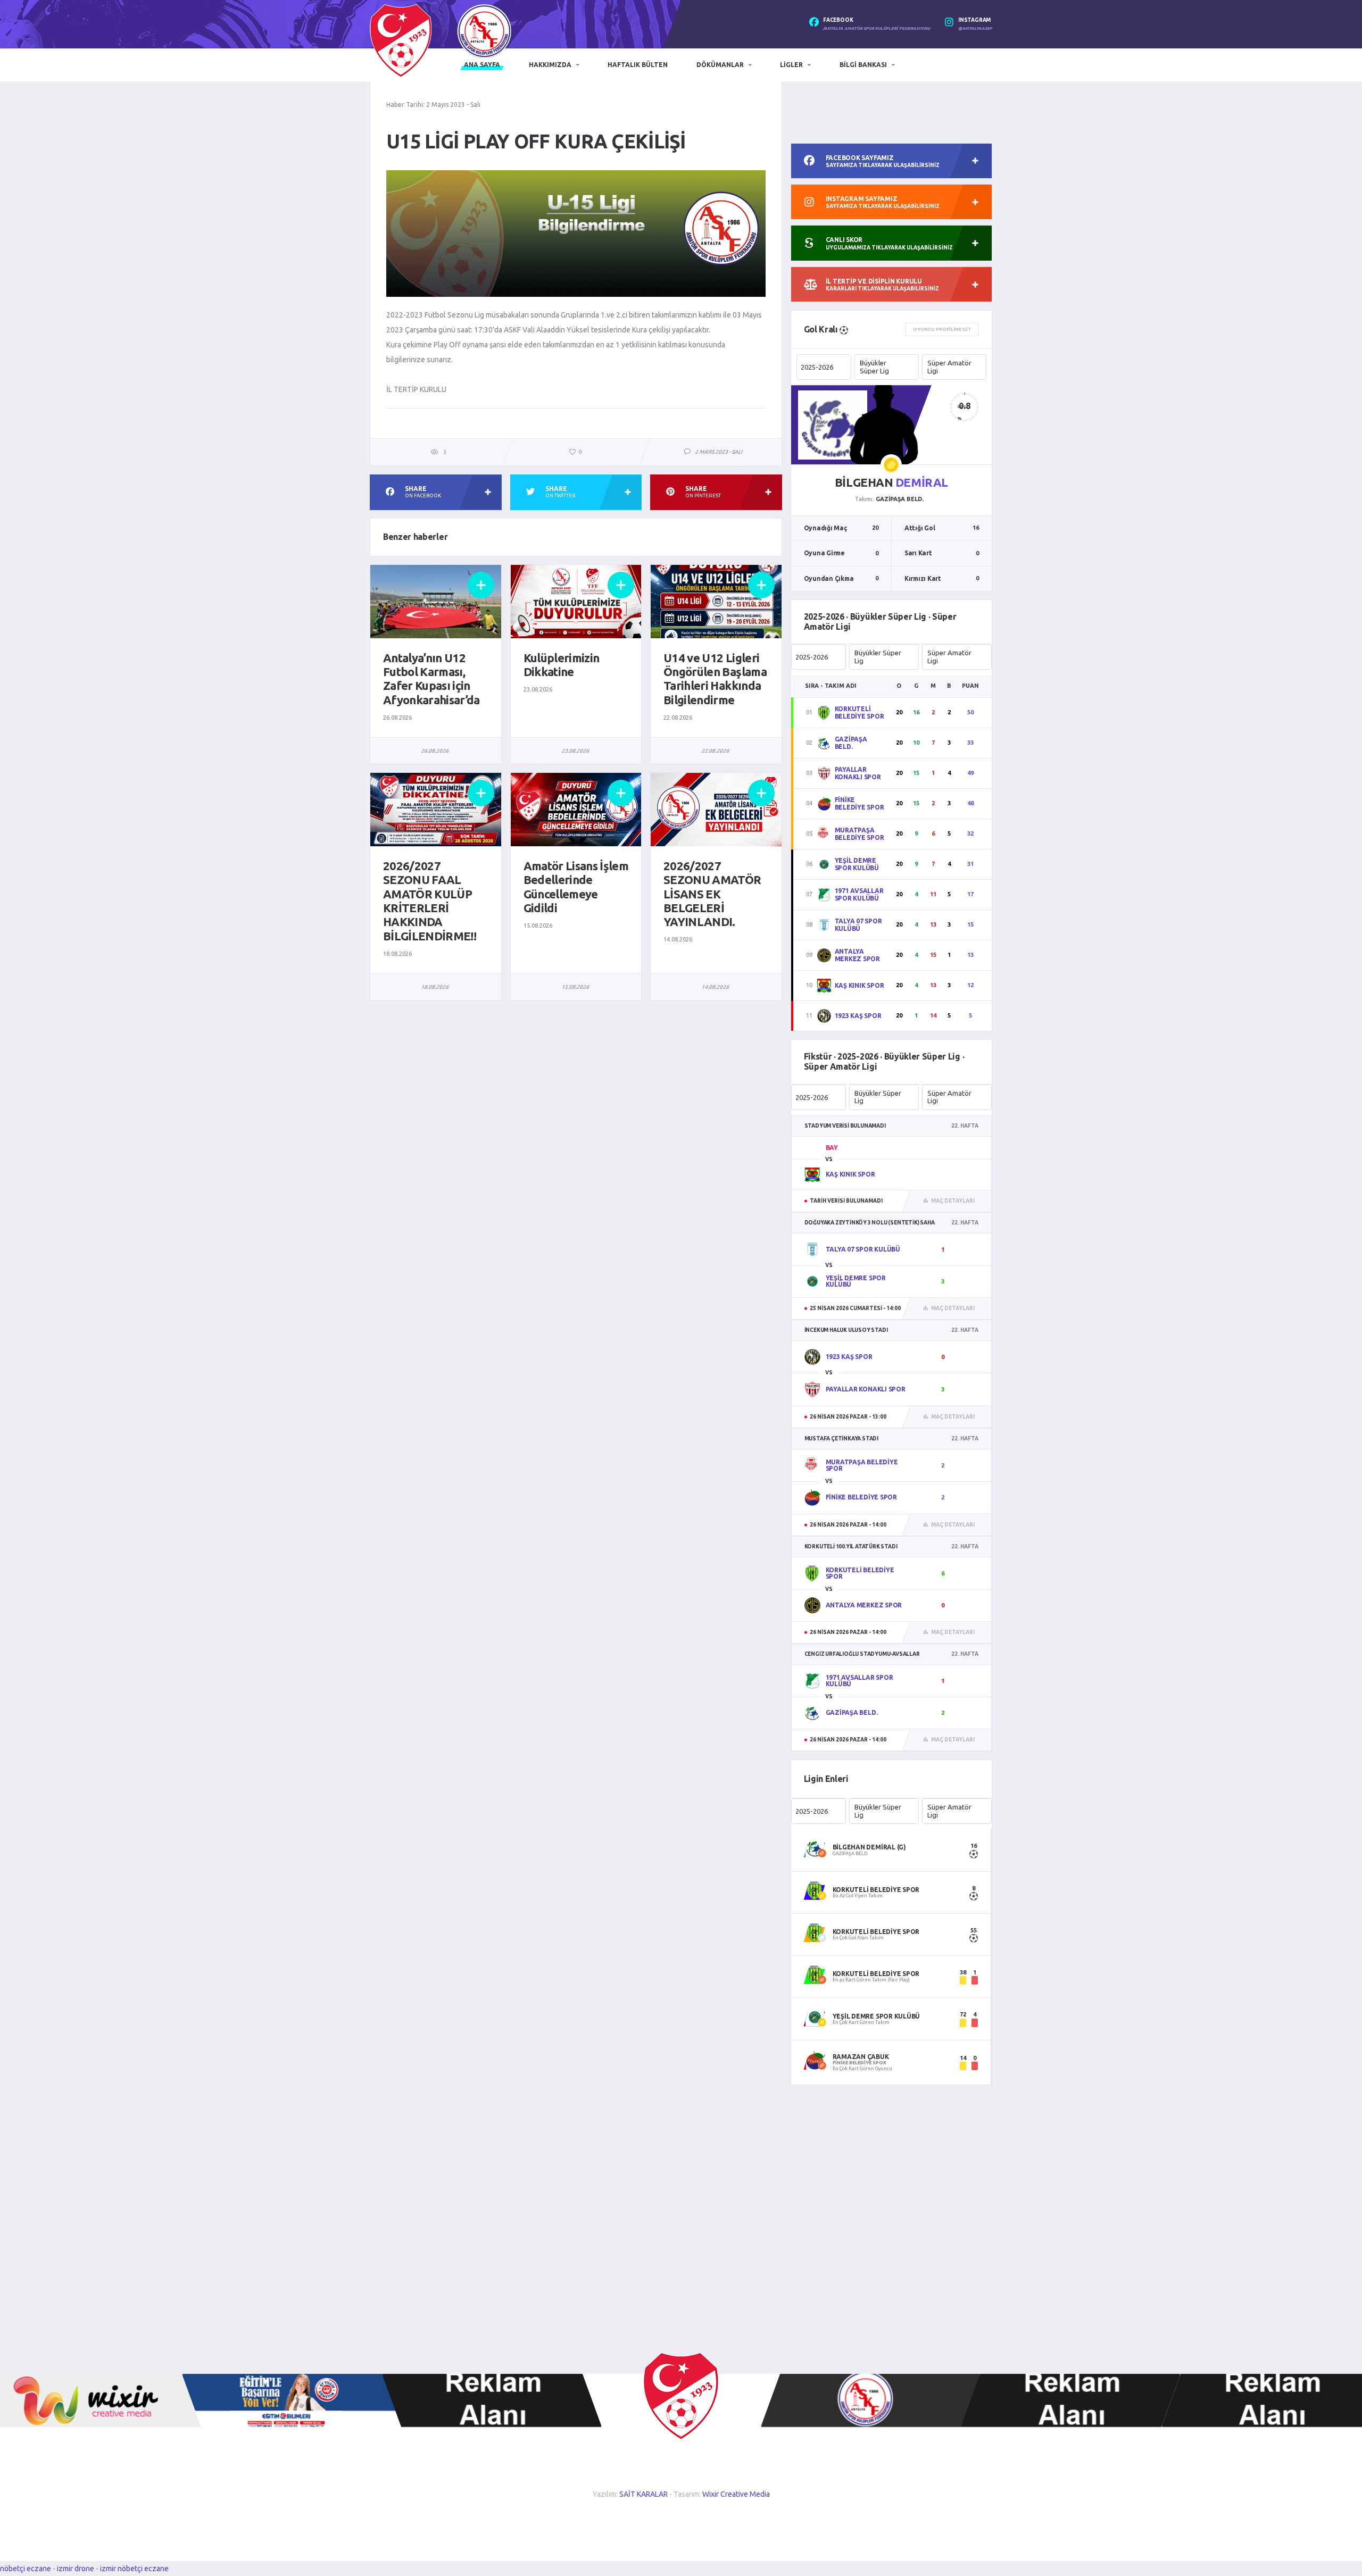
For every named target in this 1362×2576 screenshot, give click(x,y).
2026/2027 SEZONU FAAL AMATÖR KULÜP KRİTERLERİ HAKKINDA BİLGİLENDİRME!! (430, 901)
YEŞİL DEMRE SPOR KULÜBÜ (857, 864)
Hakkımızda (550, 65)
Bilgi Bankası (863, 65)
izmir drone (76, 2569)
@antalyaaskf (975, 28)
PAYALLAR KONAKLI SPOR (858, 773)
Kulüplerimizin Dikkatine (562, 665)
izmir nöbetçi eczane (134, 2569)
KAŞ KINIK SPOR (859, 985)
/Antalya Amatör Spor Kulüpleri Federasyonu (877, 28)
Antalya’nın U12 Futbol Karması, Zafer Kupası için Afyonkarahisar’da (431, 679)
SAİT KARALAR (643, 2494)
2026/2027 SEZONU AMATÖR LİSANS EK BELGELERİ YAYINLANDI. (712, 894)
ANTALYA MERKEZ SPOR (857, 955)
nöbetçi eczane (26, 2569)
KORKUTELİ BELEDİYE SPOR (859, 712)
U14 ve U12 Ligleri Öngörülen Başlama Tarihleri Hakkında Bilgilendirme (715, 679)
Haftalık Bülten (638, 65)
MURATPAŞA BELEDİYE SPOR (859, 834)
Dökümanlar (720, 65)
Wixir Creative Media (736, 2494)
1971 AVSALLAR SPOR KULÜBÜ (859, 894)
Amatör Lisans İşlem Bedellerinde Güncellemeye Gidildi (576, 887)
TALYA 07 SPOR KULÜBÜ (858, 925)
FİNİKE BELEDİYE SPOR (859, 803)
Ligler (791, 65)
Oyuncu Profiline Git (942, 329)
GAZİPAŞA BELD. (851, 743)
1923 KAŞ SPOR (858, 1016)
